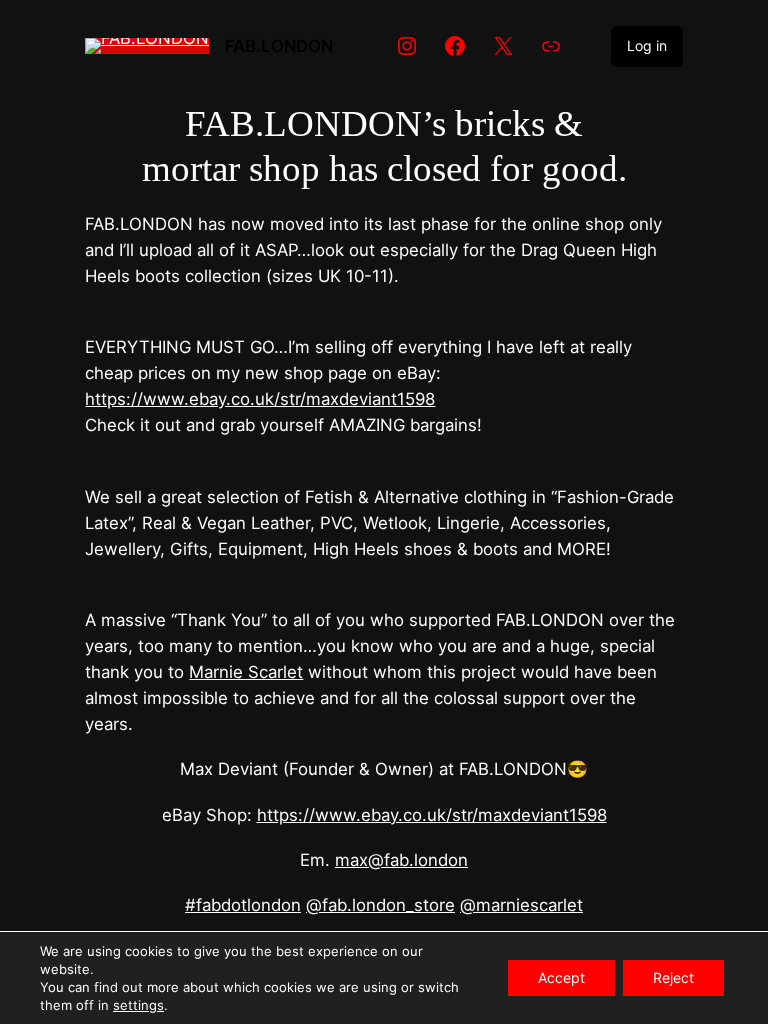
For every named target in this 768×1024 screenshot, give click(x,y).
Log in (647, 45)
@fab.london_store (380, 905)
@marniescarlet (521, 905)
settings (138, 1005)
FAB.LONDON (279, 46)
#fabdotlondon (243, 905)
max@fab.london (401, 860)
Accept (561, 977)
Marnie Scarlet (246, 672)
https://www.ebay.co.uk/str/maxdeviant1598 (260, 399)
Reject (673, 977)
